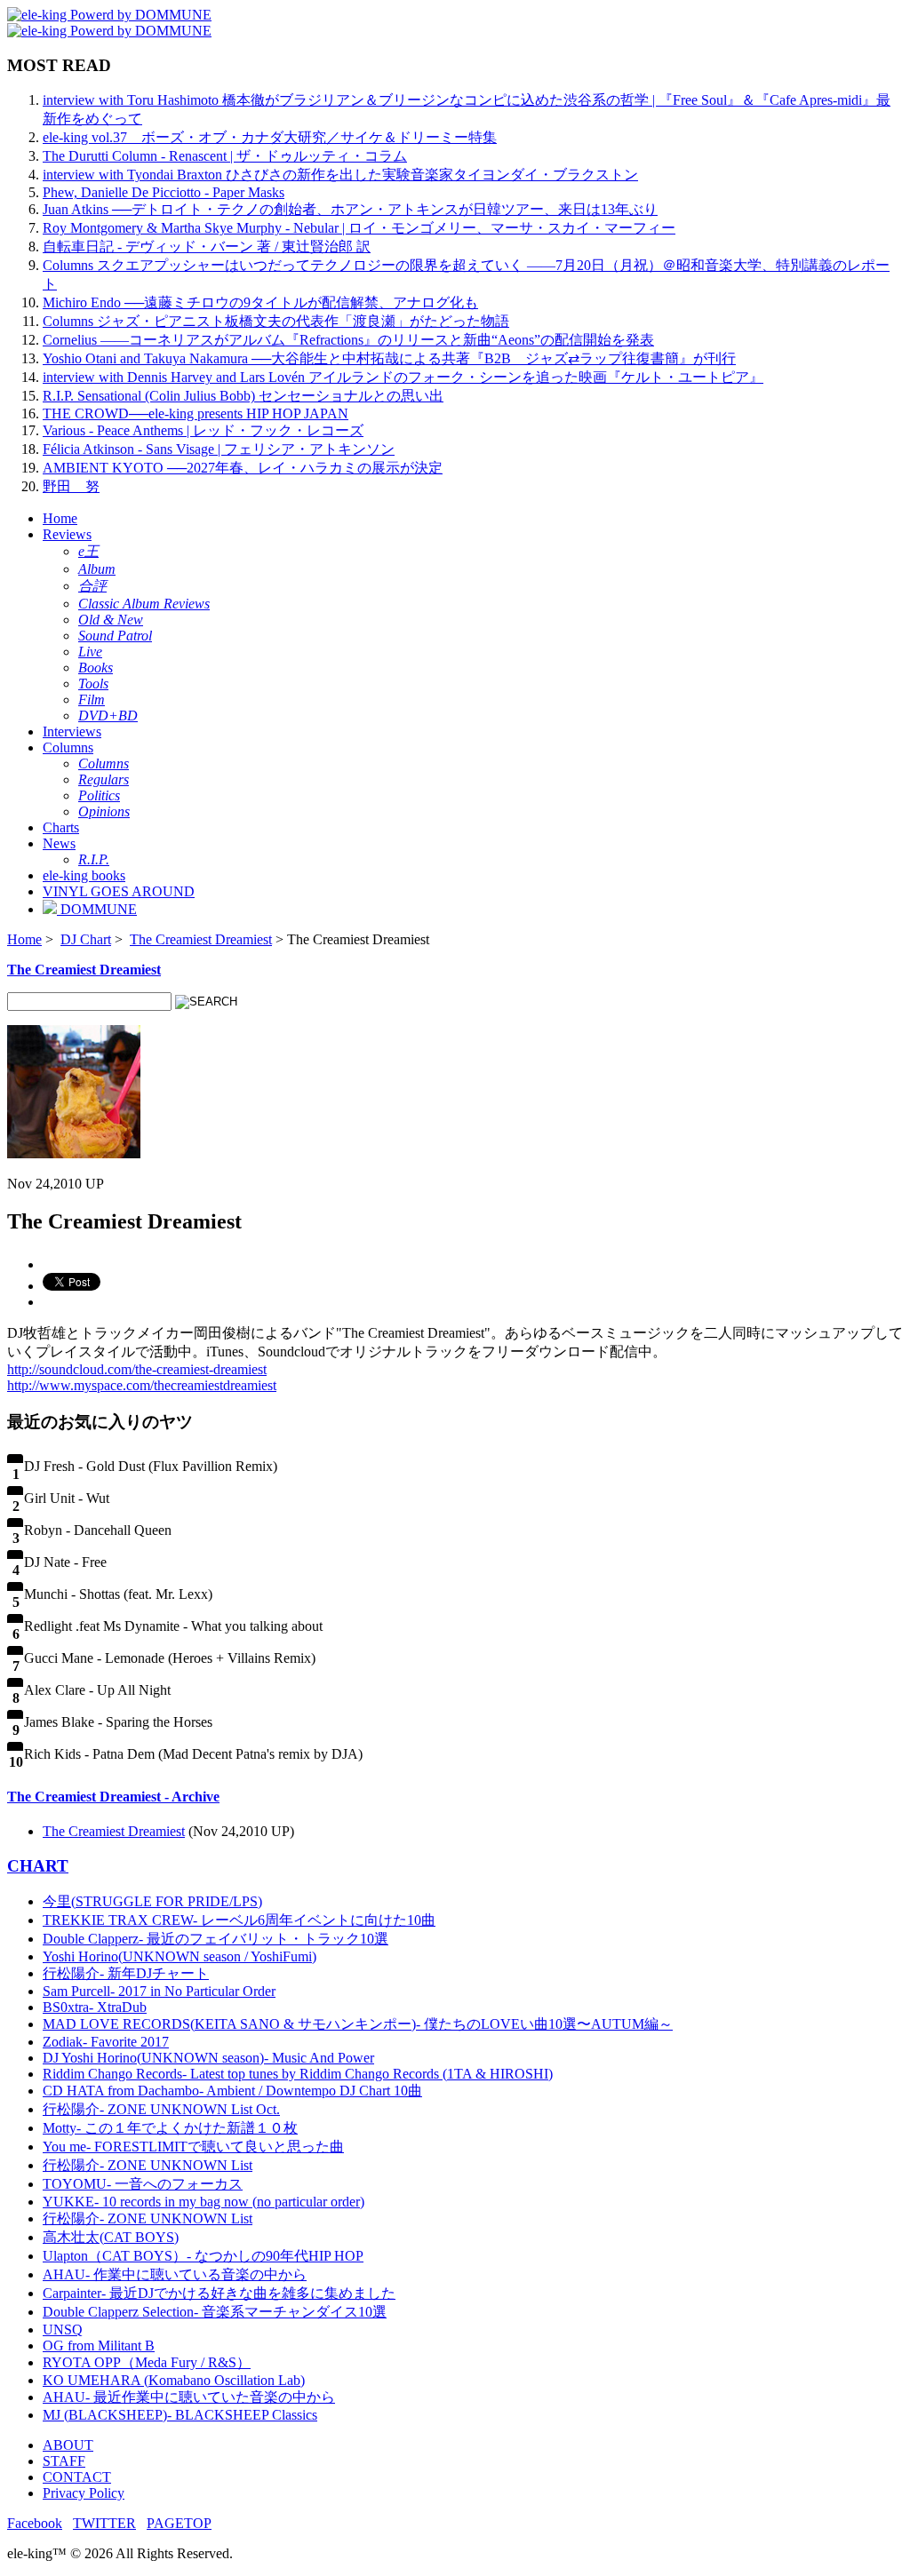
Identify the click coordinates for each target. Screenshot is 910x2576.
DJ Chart (86, 939)
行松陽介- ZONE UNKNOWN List (148, 2165)
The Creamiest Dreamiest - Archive (113, 1797)
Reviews (67, 534)
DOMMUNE (97, 909)
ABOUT (68, 2445)
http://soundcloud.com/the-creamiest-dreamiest (137, 1369)
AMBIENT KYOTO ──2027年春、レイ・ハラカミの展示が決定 (243, 468)
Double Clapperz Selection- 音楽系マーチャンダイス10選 (215, 2312)
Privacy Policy (84, 2493)
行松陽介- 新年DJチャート (126, 1973)
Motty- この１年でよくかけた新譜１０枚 (170, 2128)
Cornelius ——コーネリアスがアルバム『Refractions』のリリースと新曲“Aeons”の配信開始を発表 (348, 340)
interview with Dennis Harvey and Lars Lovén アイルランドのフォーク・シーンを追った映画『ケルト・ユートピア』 (403, 377)
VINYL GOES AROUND (119, 891)
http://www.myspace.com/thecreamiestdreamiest (142, 1385)
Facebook (35, 2523)
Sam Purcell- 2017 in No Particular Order (159, 1991)
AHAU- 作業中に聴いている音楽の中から (175, 2274)
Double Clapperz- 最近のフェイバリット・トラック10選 (216, 1939)
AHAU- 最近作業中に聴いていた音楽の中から (189, 2397)
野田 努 (71, 486)
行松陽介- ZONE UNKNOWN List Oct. (161, 2109)
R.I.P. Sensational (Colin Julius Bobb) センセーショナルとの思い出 (243, 396)
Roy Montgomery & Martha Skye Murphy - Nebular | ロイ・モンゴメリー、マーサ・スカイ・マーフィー (359, 228)
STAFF (64, 2461)
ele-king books (84, 875)
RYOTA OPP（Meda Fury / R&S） (147, 2362)
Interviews (72, 731)
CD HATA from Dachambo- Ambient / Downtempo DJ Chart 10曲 (232, 2091)
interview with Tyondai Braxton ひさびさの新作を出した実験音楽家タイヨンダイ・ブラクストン (340, 175)
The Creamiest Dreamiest (201, 939)
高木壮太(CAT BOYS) (111, 2237)
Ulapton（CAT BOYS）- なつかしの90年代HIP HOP (203, 2256)
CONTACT (77, 2477)
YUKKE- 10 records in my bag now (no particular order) (204, 2202)
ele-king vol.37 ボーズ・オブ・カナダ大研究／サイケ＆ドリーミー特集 (270, 137)
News (59, 843)
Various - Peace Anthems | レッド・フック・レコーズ (203, 430)
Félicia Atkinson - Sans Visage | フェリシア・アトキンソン (219, 449)
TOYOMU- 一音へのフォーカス (143, 2184)
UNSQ (63, 2330)
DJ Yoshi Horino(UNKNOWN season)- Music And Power (208, 2058)
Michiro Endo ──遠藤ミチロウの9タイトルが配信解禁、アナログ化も (260, 302)
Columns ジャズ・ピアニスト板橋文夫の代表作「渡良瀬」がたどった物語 (276, 321)
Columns (68, 747)
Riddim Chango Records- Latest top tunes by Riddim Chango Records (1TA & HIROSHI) (298, 2074)
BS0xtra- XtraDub (95, 2007)
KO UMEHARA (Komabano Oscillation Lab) (174, 2380)
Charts (61, 827)
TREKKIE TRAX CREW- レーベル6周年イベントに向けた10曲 (239, 1920)
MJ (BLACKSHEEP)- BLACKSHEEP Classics (180, 2415)
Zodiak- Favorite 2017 (106, 2042)
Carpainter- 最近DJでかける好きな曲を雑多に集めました (219, 2293)
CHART (38, 1866)
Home (60, 518)
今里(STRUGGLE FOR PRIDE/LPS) (152, 1901)
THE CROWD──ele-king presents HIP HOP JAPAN (196, 413)
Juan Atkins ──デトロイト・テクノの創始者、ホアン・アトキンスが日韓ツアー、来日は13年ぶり (350, 209)
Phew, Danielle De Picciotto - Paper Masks (164, 192)
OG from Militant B (99, 2345)
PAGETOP (179, 2523)
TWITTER (104, 2523)
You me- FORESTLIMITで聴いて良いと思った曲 (193, 2147)
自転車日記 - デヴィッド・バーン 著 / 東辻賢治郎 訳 (207, 246)
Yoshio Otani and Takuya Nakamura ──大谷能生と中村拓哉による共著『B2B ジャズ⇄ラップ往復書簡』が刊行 (389, 358)
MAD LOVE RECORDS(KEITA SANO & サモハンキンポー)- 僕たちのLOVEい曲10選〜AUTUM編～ (358, 2024)
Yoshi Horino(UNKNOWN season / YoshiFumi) (180, 1956)
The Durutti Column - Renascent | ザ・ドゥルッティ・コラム (225, 156)
